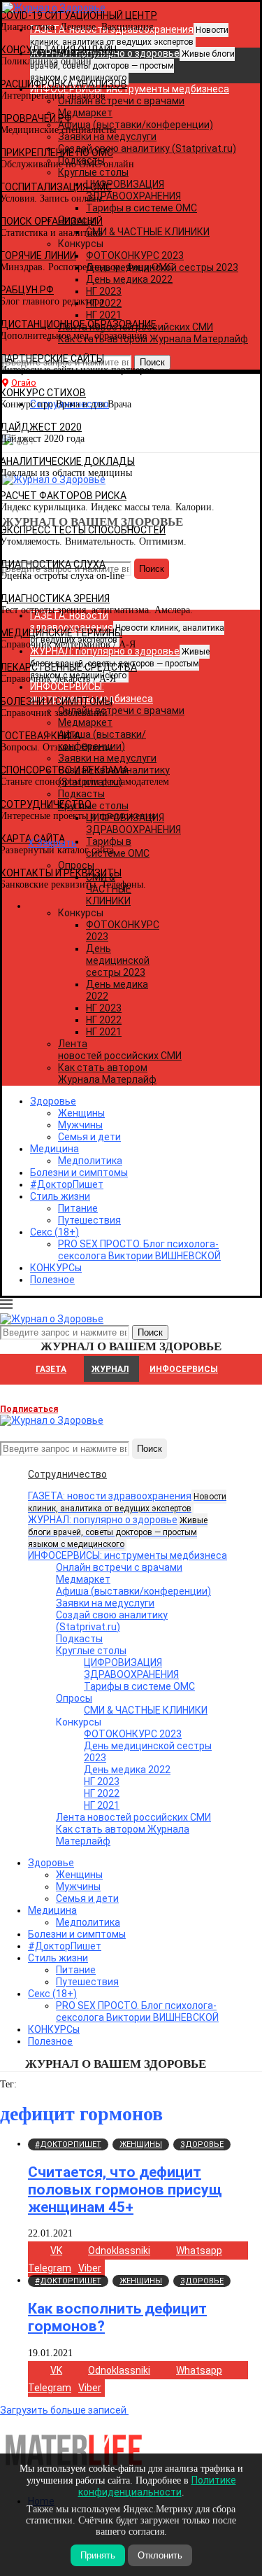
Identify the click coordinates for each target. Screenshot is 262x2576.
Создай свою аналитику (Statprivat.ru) (112, 1621)
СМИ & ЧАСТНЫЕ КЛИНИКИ (146, 1710)
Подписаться (29, 1409)
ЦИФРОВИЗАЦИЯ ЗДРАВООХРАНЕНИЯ (131, 1668)
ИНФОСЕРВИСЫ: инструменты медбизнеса (128, 1555)
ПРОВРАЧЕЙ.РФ (36, 118)
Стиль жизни (60, 1196)
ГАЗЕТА (51, 1369)
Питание (78, 1208)
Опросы (74, 1698)
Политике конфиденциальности (157, 2486)
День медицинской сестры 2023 (118, 960)
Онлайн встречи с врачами (119, 1567)
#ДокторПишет (67, 1184)
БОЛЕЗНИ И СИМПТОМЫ (56, 701)
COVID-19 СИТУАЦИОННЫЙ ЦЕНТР (79, 15)
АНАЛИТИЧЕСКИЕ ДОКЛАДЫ (67, 461)
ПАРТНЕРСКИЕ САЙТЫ (52, 358)
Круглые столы (91, 1651)
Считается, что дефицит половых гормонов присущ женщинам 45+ (125, 2190)
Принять (98, 2555)
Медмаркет (83, 1579)
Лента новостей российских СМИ (120, 1050)
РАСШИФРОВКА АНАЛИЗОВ (64, 84)
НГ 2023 (104, 1008)
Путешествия (89, 1220)
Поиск (150, 1449)
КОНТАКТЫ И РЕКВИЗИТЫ (61, 873)
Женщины (81, 1113)
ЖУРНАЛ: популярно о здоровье (118, 1532)
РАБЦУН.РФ (27, 290)
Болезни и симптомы (79, 1172)
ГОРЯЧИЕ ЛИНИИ (38, 255)
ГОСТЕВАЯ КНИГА (40, 736)
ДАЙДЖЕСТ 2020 (41, 427)
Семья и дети (89, 1137)
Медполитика (90, 1161)
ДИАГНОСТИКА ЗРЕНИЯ (55, 598)
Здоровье (53, 1101)
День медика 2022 (127, 1770)
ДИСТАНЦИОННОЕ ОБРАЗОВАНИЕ (78, 324)
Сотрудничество (67, 1474)
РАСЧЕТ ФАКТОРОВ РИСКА (63, 496)
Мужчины (80, 1125)
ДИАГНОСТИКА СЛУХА (53, 564)
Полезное (52, 1280)
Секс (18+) (54, 1232)
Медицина (54, 1149)
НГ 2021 (104, 1032)
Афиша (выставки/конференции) (133, 1591)
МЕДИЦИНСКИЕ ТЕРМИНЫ (61, 633)
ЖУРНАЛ (110, 1369)
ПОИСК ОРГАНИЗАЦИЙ (51, 221)
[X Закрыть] (121, 906)
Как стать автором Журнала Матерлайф (107, 1073)
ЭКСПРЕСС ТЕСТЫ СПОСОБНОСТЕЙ (83, 530)
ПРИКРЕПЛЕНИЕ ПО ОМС (57, 153)
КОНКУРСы (56, 1268)
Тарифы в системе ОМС (139, 1686)
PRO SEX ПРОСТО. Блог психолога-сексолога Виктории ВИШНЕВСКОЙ (139, 1250)
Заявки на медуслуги (105, 1603)
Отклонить (160, 2555)
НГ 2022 (104, 1020)
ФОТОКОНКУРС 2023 (133, 1734)
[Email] (7, 1432)
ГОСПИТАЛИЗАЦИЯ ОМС (56, 187)
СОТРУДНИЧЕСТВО (46, 804)
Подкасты (79, 1639)
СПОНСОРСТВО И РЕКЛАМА (64, 770)
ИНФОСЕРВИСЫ (184, 1369)
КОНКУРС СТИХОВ (43, 393)
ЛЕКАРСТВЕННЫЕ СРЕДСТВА (68, 667)
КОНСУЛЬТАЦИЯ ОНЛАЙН (58, 50)
